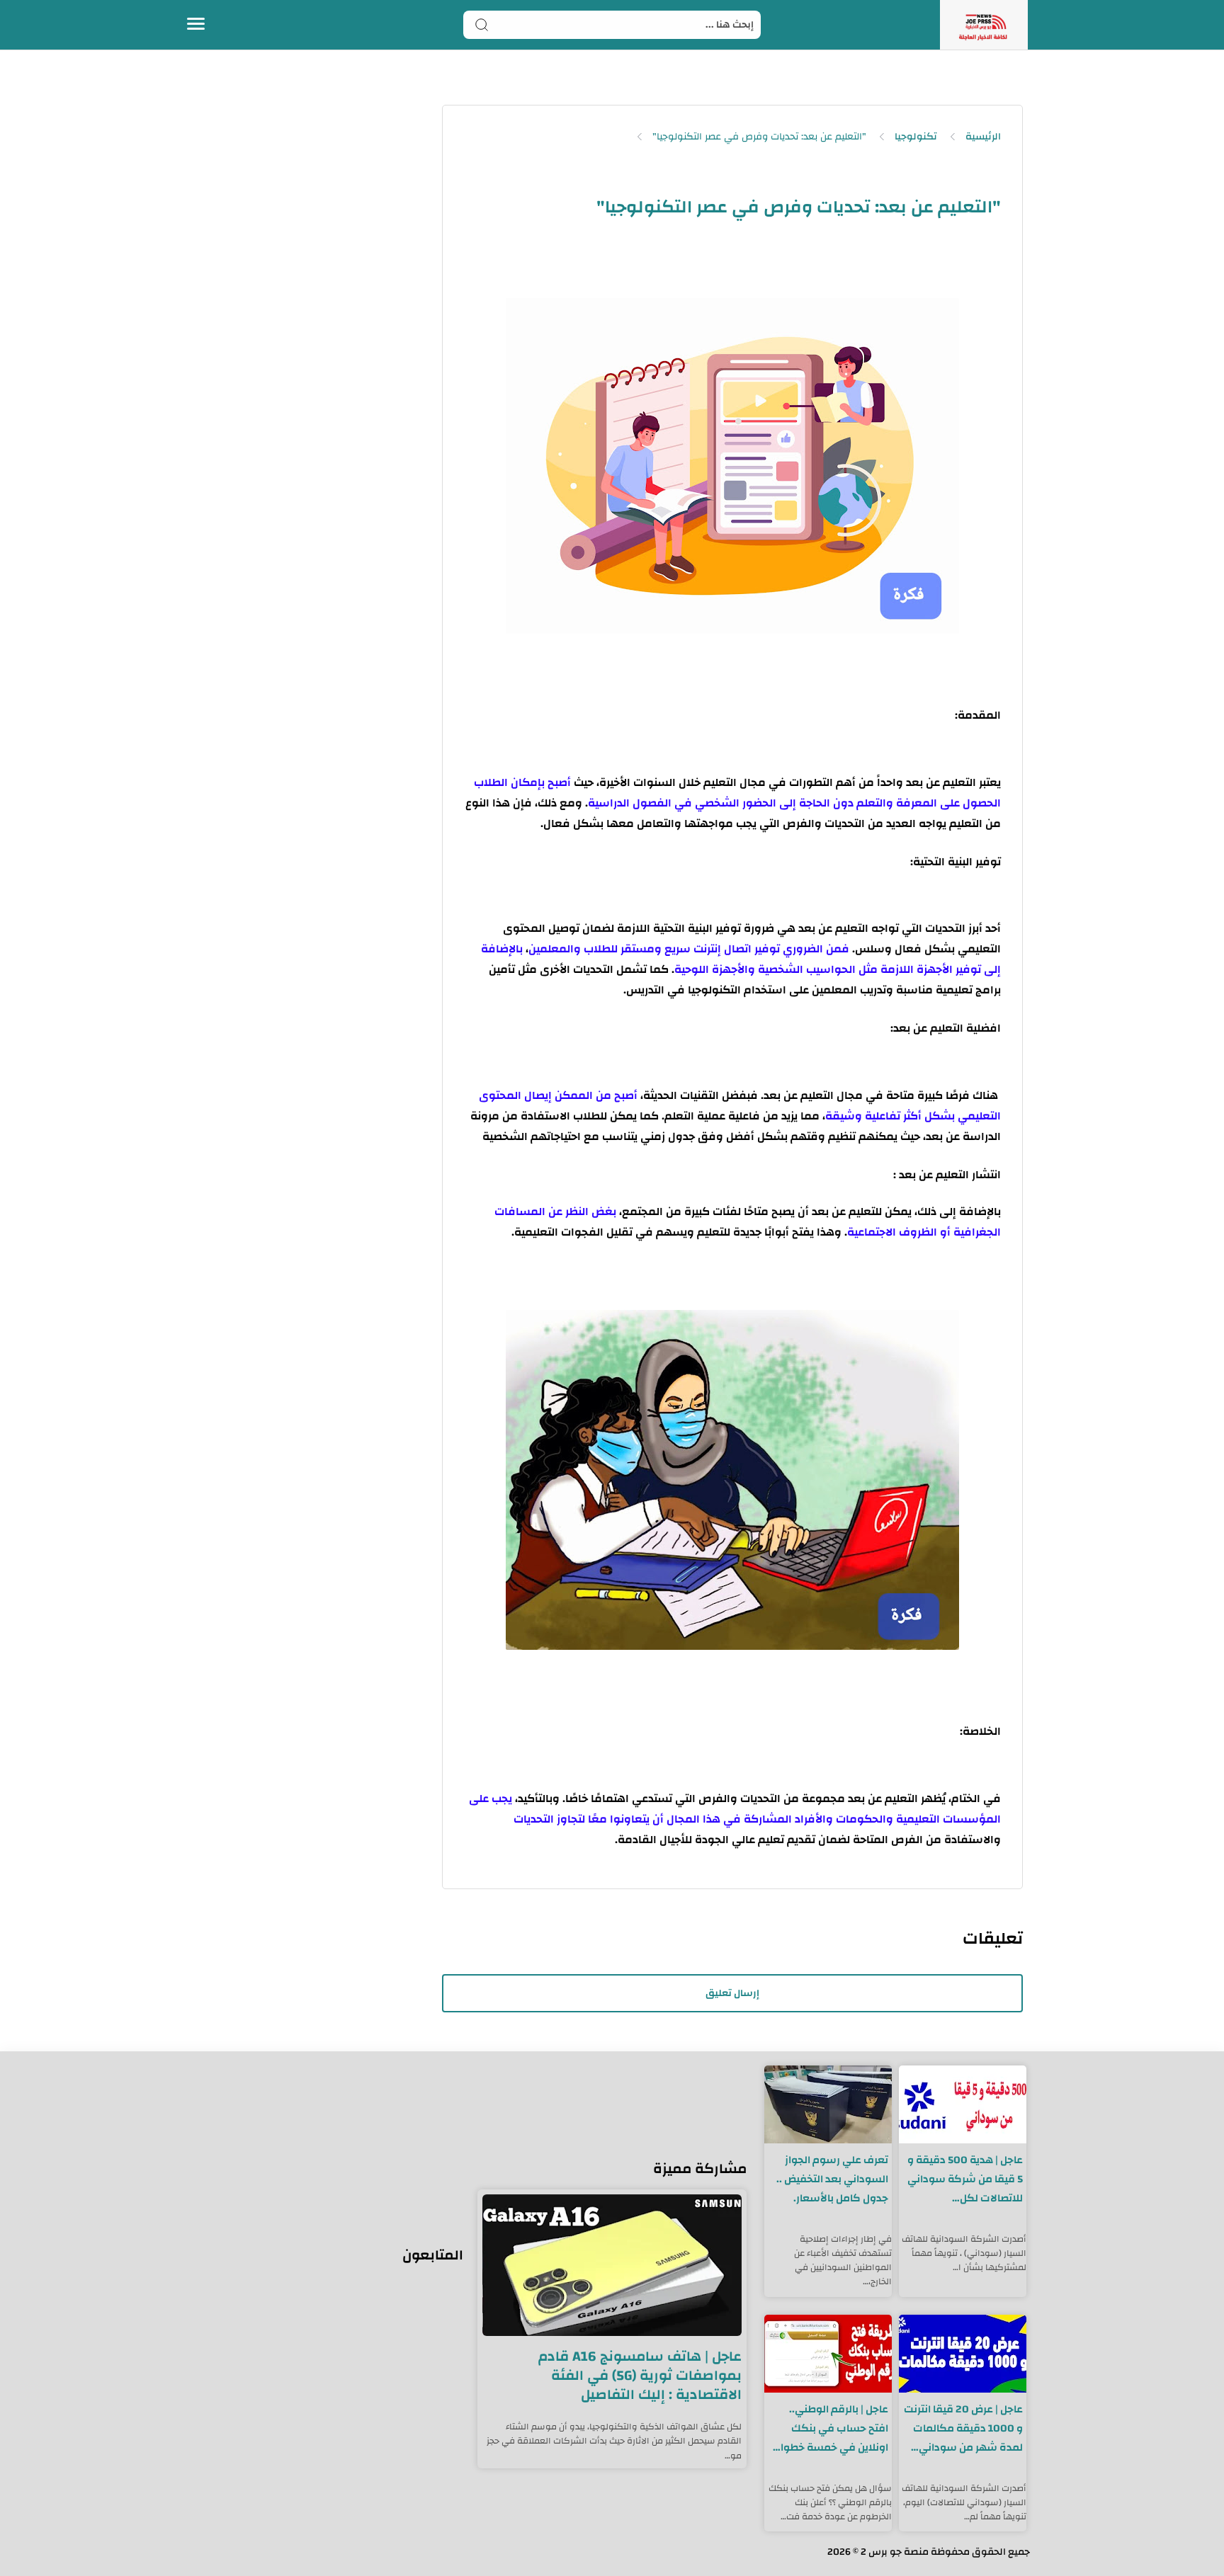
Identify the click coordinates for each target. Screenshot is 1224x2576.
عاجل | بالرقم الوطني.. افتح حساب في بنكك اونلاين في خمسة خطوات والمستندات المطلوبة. (829, 2428)
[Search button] (482, 25)
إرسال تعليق (732, 1993)
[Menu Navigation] (196, 25)
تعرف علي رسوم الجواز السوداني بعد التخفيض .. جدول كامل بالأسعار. (832, 2179)
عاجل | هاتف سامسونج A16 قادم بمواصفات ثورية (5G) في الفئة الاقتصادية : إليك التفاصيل (640, 2375)
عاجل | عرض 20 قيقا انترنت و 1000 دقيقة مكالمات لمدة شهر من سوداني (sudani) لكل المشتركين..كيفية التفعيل (963, 2428)
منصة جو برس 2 (895, 2552)
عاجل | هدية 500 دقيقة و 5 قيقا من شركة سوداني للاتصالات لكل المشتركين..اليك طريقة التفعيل (965, 2179)
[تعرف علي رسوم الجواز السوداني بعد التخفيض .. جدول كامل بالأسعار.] (828, 2104)
